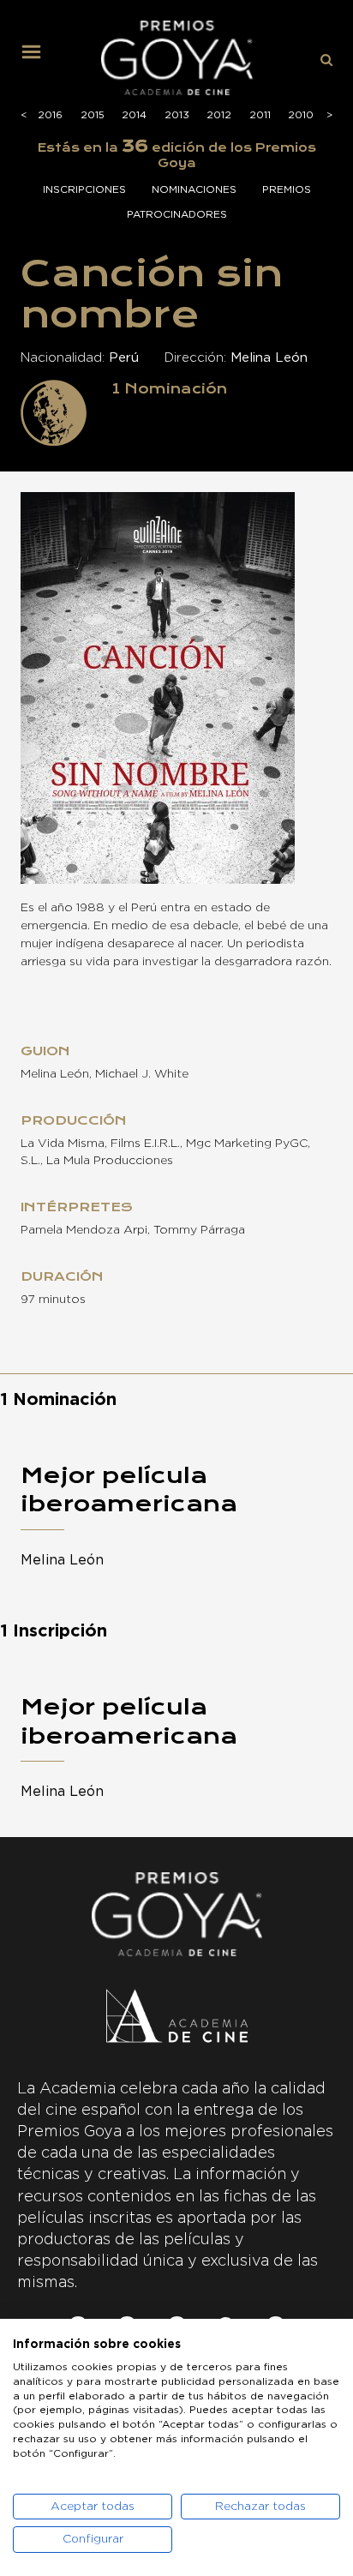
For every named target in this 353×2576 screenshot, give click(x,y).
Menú (38, 58)
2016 (50, 115)
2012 (219, 115)
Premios (287, 189)
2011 (260, 115)
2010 (301, 115)
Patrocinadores (177, 214)
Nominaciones (194, 189)
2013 (177, 115)
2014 (134, 115)
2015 (93, 115)
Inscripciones (84, 189)
